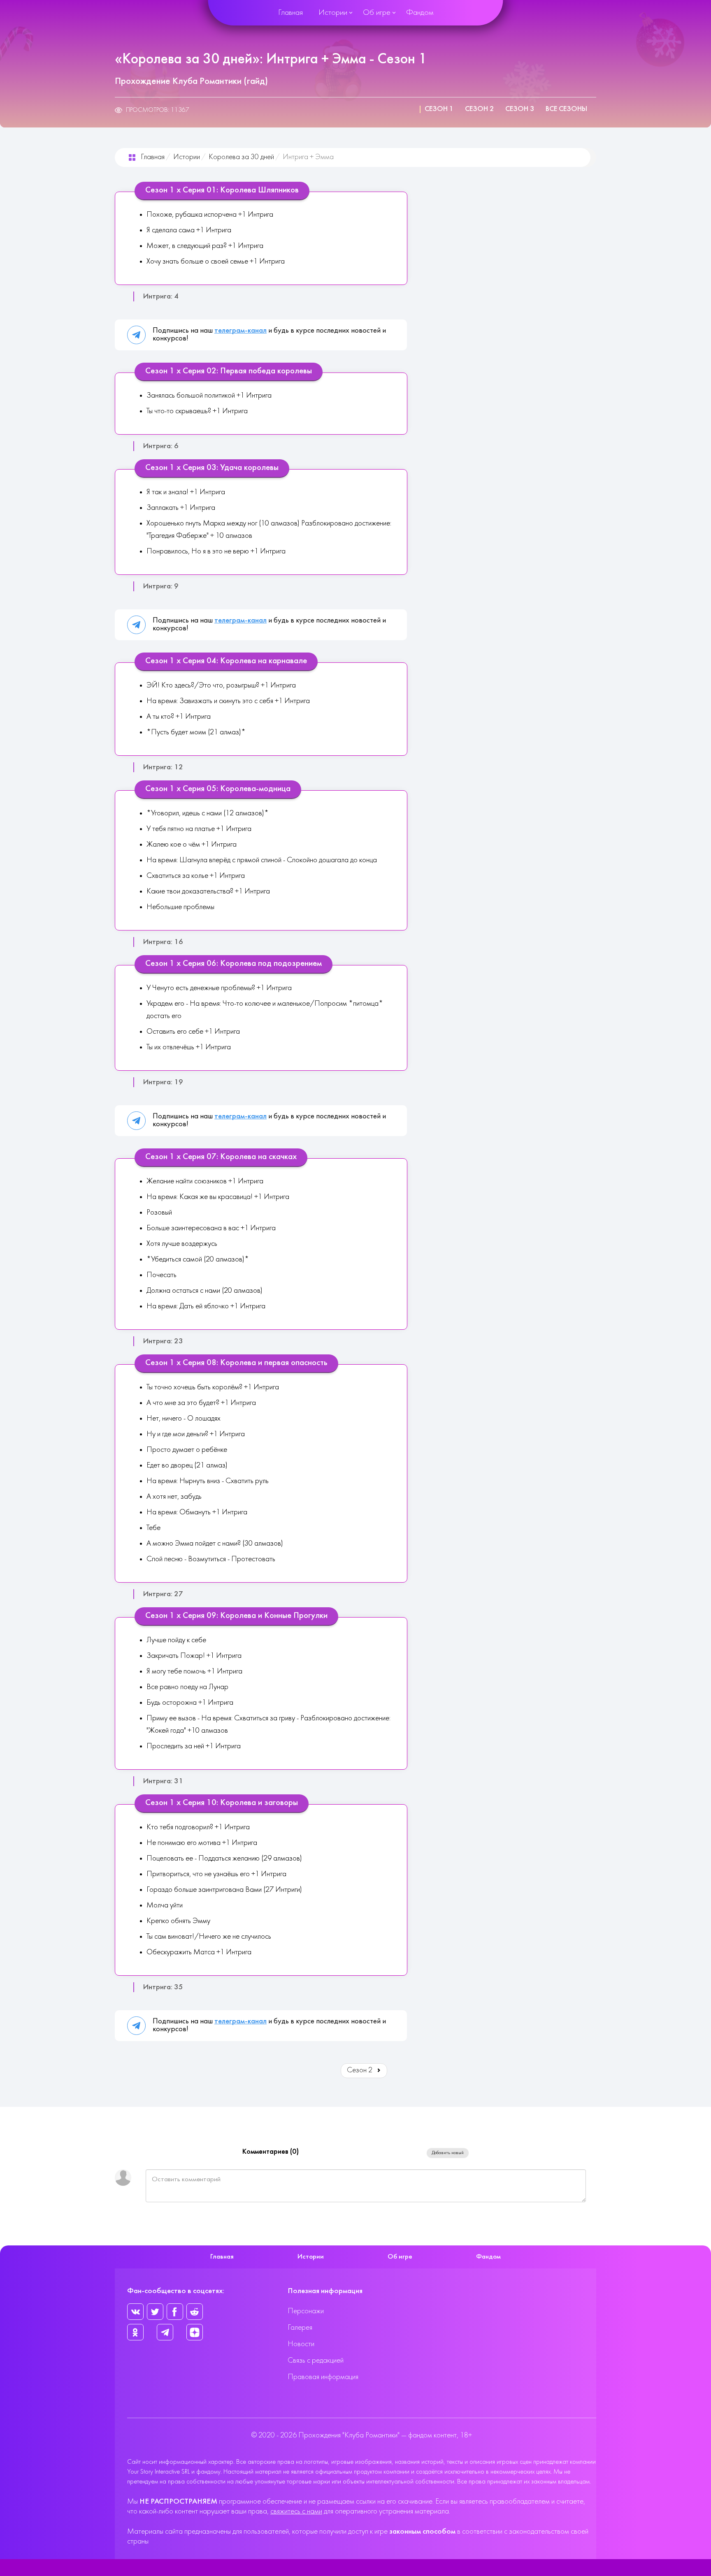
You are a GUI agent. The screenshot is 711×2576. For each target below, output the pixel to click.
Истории (333, 13)
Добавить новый (448, 2153)
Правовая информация (323, 2377)
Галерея (300, 2328)
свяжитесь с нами (296, 2512)
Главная (290, 13)
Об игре (377, 13)
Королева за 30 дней (241, 157)
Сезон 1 (439, 109)
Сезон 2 (479, 109)
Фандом (420, 13)
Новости (301, 2344)
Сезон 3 (520, 109)
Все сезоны (566, 109)
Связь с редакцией (316, 2361)
